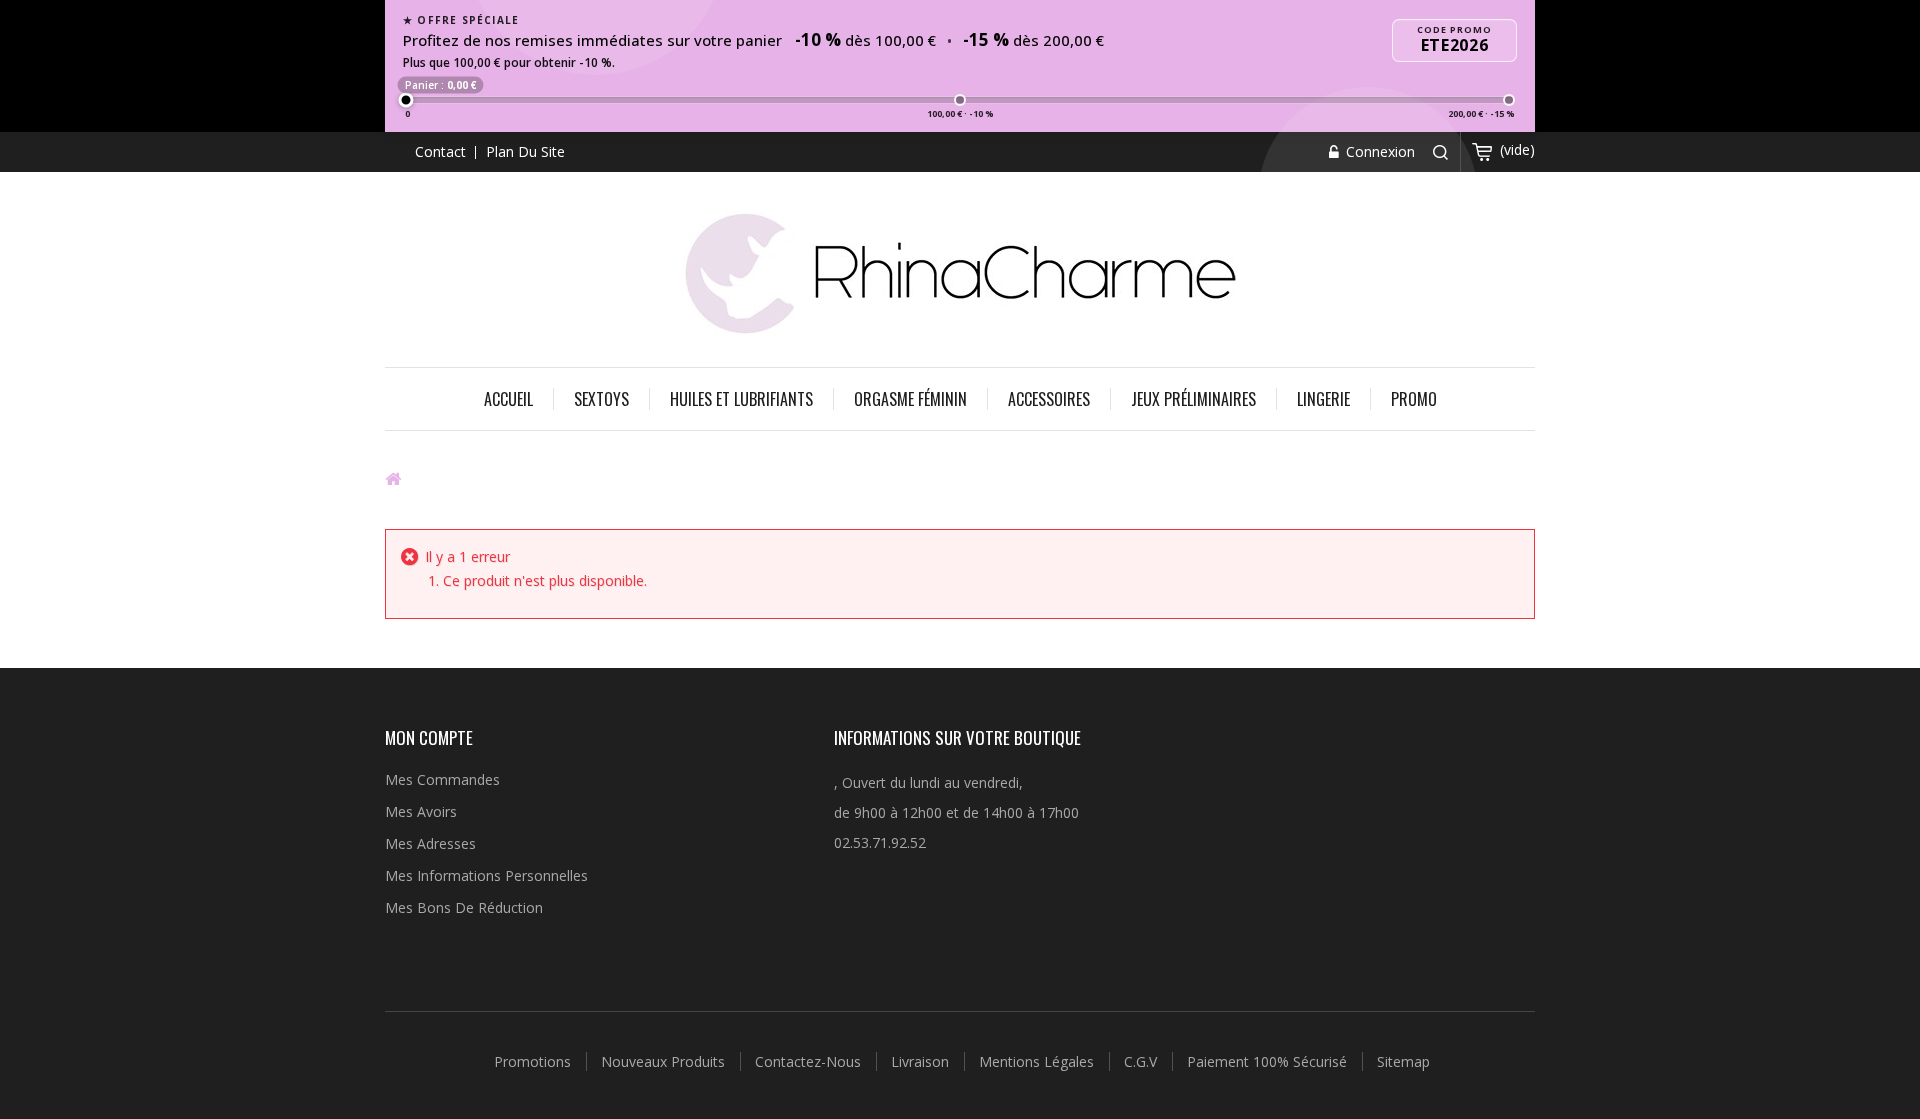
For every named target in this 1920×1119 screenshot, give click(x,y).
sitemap (1403, 1061)
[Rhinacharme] (960, 271)
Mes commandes (442, 779)
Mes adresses (430, 843)
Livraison (922, 1061)
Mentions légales (1038, 1061)
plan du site (525, 151)
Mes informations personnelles (486, 875)
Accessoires (1049, 399)
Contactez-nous (810, 1061)
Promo (1414, 399)
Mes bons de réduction (464, 907)
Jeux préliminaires (1193, 399)
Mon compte (429, 737)
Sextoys (601, 399)
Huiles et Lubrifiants (741, 399)
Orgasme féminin (910, 399)
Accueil (508, 399)
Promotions (534, 1061)
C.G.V (1142, 1061)
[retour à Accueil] (393, 478)
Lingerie (1323, 399)
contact (440, 151)
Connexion (1378, 151)
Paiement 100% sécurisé (1269, 1061)
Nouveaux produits (665, 1061)
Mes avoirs (421, 811)
